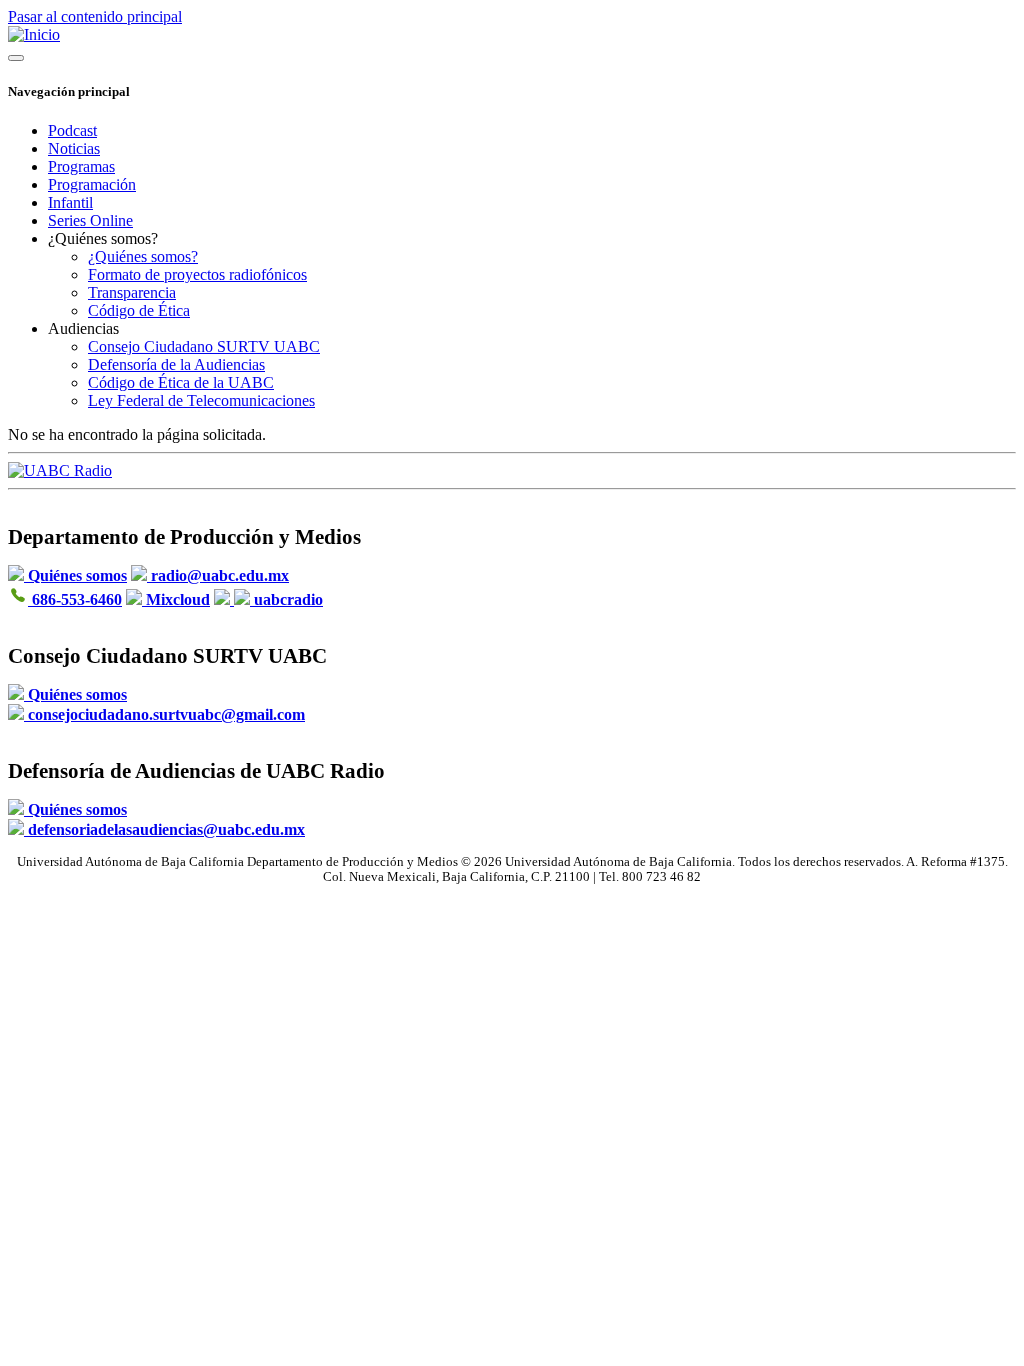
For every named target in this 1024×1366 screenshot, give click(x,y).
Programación (92, 184)
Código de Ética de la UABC (181, 382)
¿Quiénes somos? (143, 256)
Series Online (90, 220)
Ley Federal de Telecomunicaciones (201, 400)
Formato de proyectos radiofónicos (197, 274)
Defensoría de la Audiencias (176, 364)
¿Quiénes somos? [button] (103, 238)
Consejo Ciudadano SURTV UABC (204, 346)
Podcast (72, 130)
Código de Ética (139, 310)
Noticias (74, 148)
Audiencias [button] (83, 328)
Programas (81, 166)
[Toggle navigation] (16, 58)
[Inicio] (34, 34)
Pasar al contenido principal (95, 16)
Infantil (70, 202)
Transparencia (132, 292)
